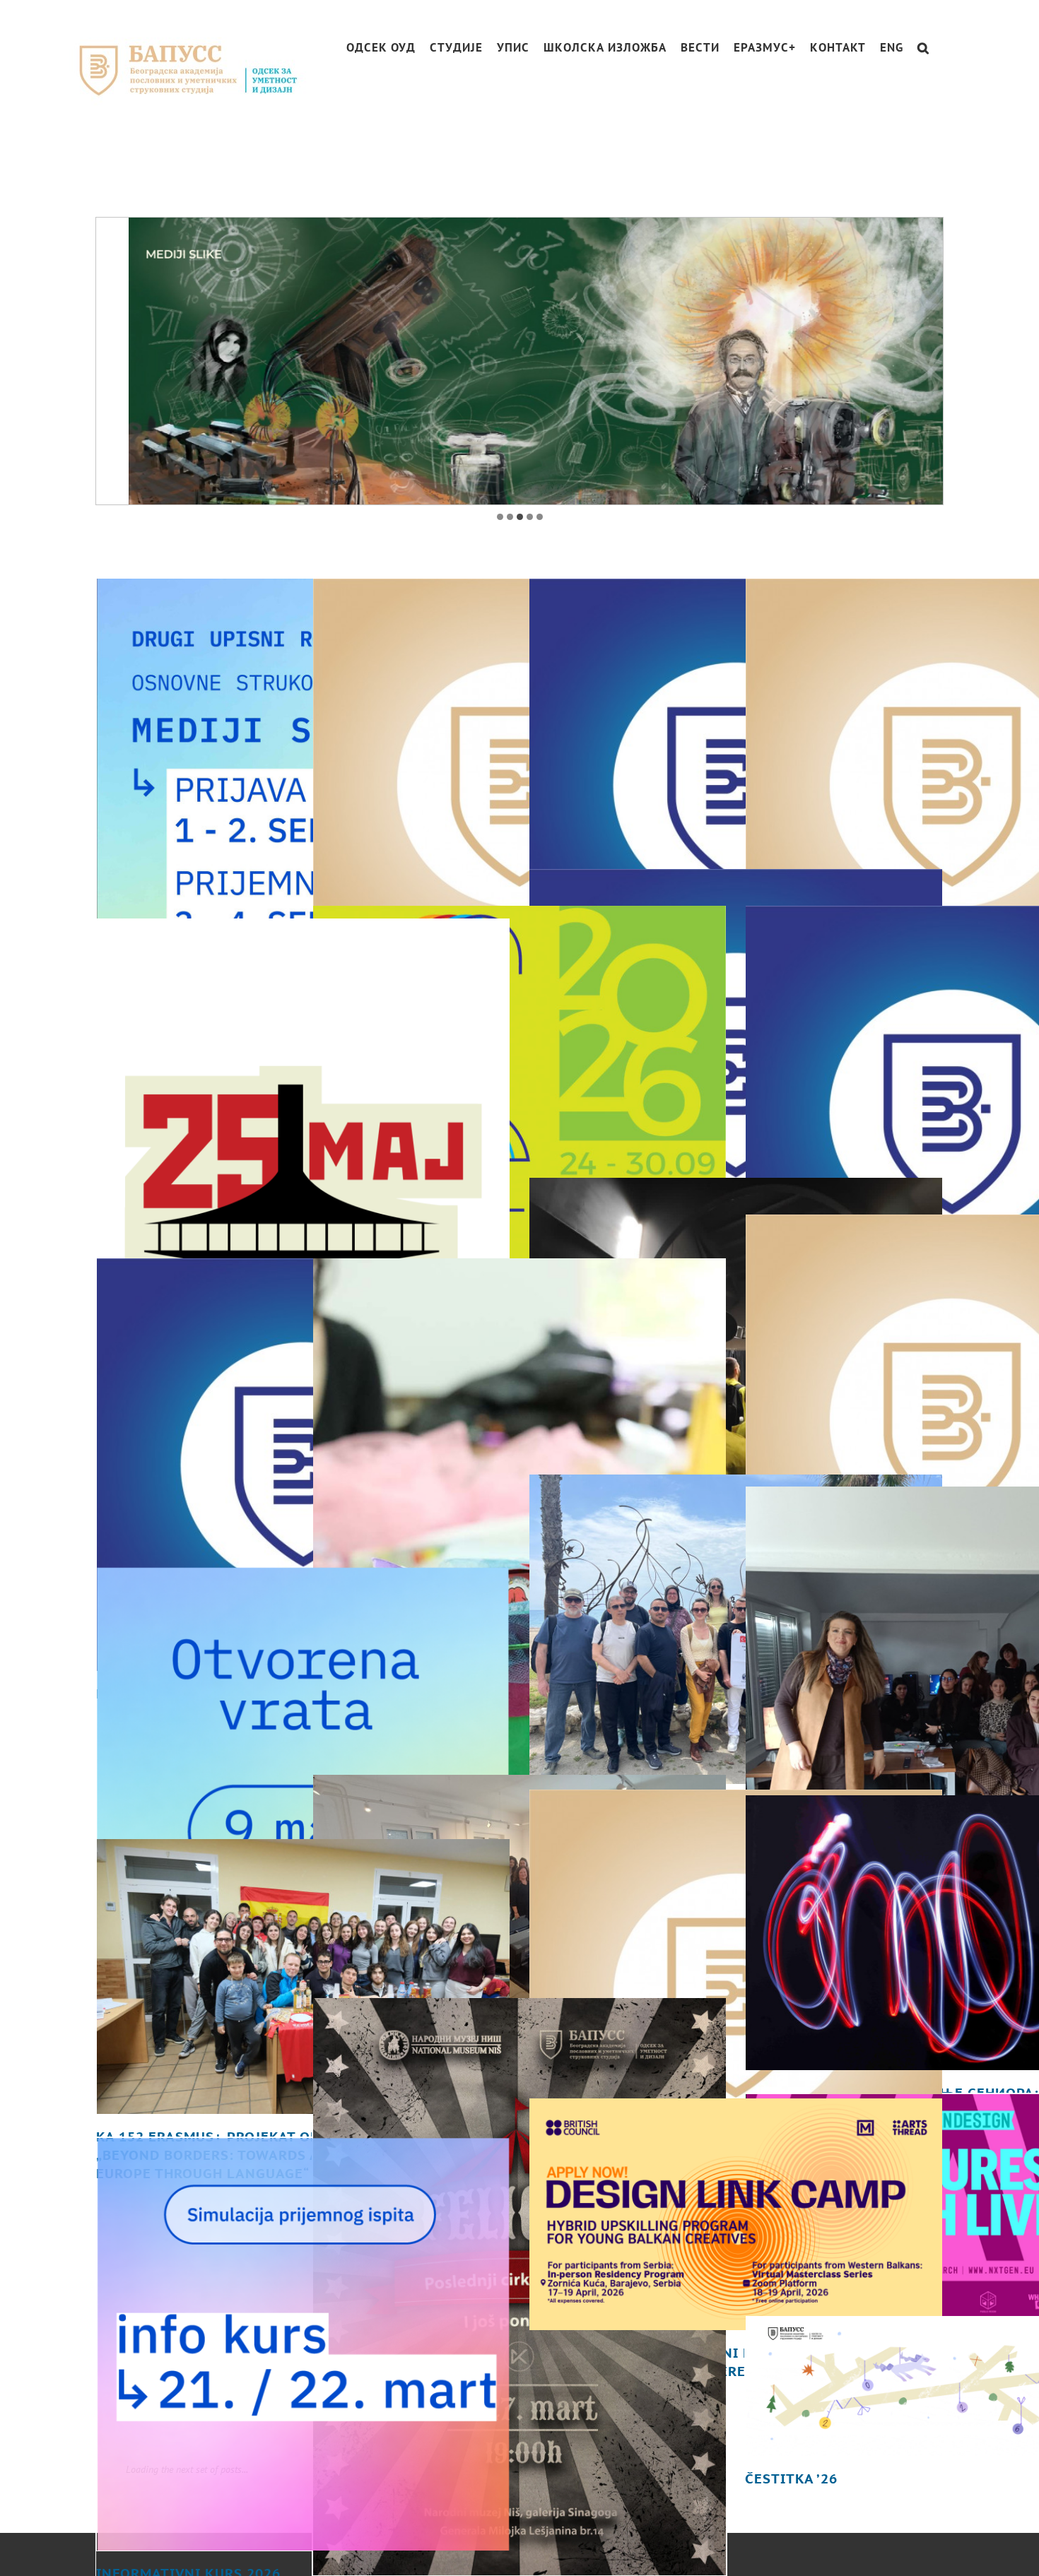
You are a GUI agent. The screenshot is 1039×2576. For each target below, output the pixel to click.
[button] (923, 48)
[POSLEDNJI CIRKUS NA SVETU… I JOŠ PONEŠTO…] (519, 2220)
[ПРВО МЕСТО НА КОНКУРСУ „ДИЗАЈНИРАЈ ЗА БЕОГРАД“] (303, 1109)
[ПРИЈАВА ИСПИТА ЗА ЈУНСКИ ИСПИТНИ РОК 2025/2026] (303, 1398)
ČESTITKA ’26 (791, 2411)
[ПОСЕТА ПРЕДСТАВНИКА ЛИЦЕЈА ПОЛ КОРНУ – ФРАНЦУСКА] (519, 1824)
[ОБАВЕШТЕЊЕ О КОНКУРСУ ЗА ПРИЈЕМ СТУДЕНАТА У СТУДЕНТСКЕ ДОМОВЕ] (736, 1008)
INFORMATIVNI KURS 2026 (188, 2506)
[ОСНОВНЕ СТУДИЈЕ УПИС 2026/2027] (303, 769)
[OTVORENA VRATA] (303, 1706)
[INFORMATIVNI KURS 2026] (303, 2277)
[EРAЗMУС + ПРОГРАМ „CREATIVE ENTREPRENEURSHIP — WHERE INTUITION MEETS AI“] (736, 1265)
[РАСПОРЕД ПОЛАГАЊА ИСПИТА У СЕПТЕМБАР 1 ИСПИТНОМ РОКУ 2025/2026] (519, 718)
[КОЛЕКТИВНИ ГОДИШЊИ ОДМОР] (736, 718)
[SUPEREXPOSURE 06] (519, 1130)
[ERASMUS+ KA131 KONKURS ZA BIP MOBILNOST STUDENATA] (736, 1929)
